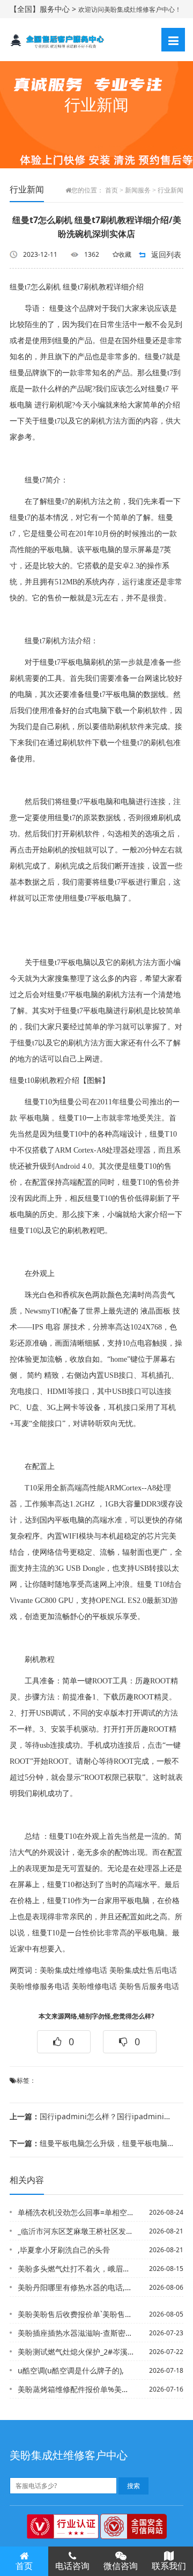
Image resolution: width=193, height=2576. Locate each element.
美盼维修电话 (94, 1987)
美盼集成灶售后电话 (143, 1970)
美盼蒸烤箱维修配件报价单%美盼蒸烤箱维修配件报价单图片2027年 (76, 2389)
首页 (112, 190)
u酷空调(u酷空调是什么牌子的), (71, 2370)
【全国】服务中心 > (44, 9)
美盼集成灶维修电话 (73, 1970)
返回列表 (166, 254)
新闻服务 (138, 190)
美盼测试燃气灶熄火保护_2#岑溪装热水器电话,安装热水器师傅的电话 (76, 2352)
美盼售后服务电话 (149, 1987)
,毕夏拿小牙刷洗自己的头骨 (64, 2250)
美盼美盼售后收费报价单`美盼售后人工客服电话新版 (76, 2314)
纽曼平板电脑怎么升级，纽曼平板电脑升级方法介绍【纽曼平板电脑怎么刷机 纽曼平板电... (93, 2143)
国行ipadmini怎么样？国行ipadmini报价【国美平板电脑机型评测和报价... (93, 2116)
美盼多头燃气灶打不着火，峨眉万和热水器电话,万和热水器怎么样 (76, 2269)
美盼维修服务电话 (40, 1987)
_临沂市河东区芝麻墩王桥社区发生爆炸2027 (76, 2231)
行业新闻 (170, 190)
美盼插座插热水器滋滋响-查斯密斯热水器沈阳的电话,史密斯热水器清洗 (76, 2333)
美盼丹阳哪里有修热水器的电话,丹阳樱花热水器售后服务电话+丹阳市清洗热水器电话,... (76, 2287)
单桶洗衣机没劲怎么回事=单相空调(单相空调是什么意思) (76, 2212)
